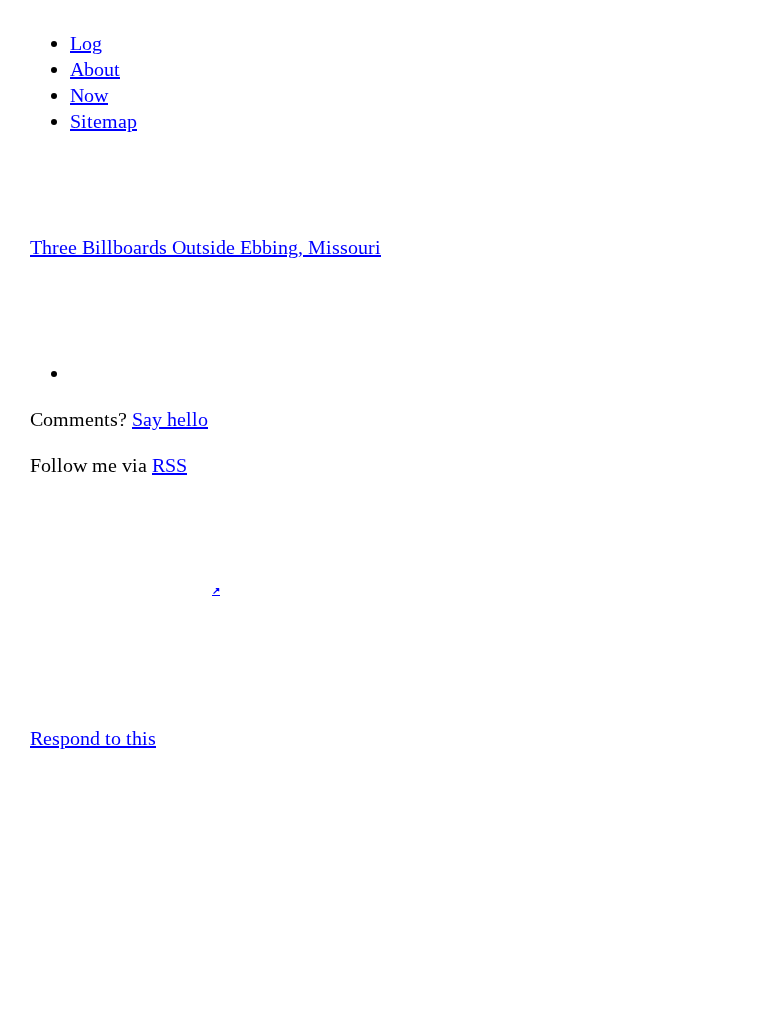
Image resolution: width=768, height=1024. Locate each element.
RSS (169, 465)
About (95, 69)
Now (89, 95)
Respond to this (93, 738)
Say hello (170, 419)
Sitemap (103, 121)
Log (86, 43)
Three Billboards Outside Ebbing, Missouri (205, 247)
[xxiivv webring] (384, 651)
